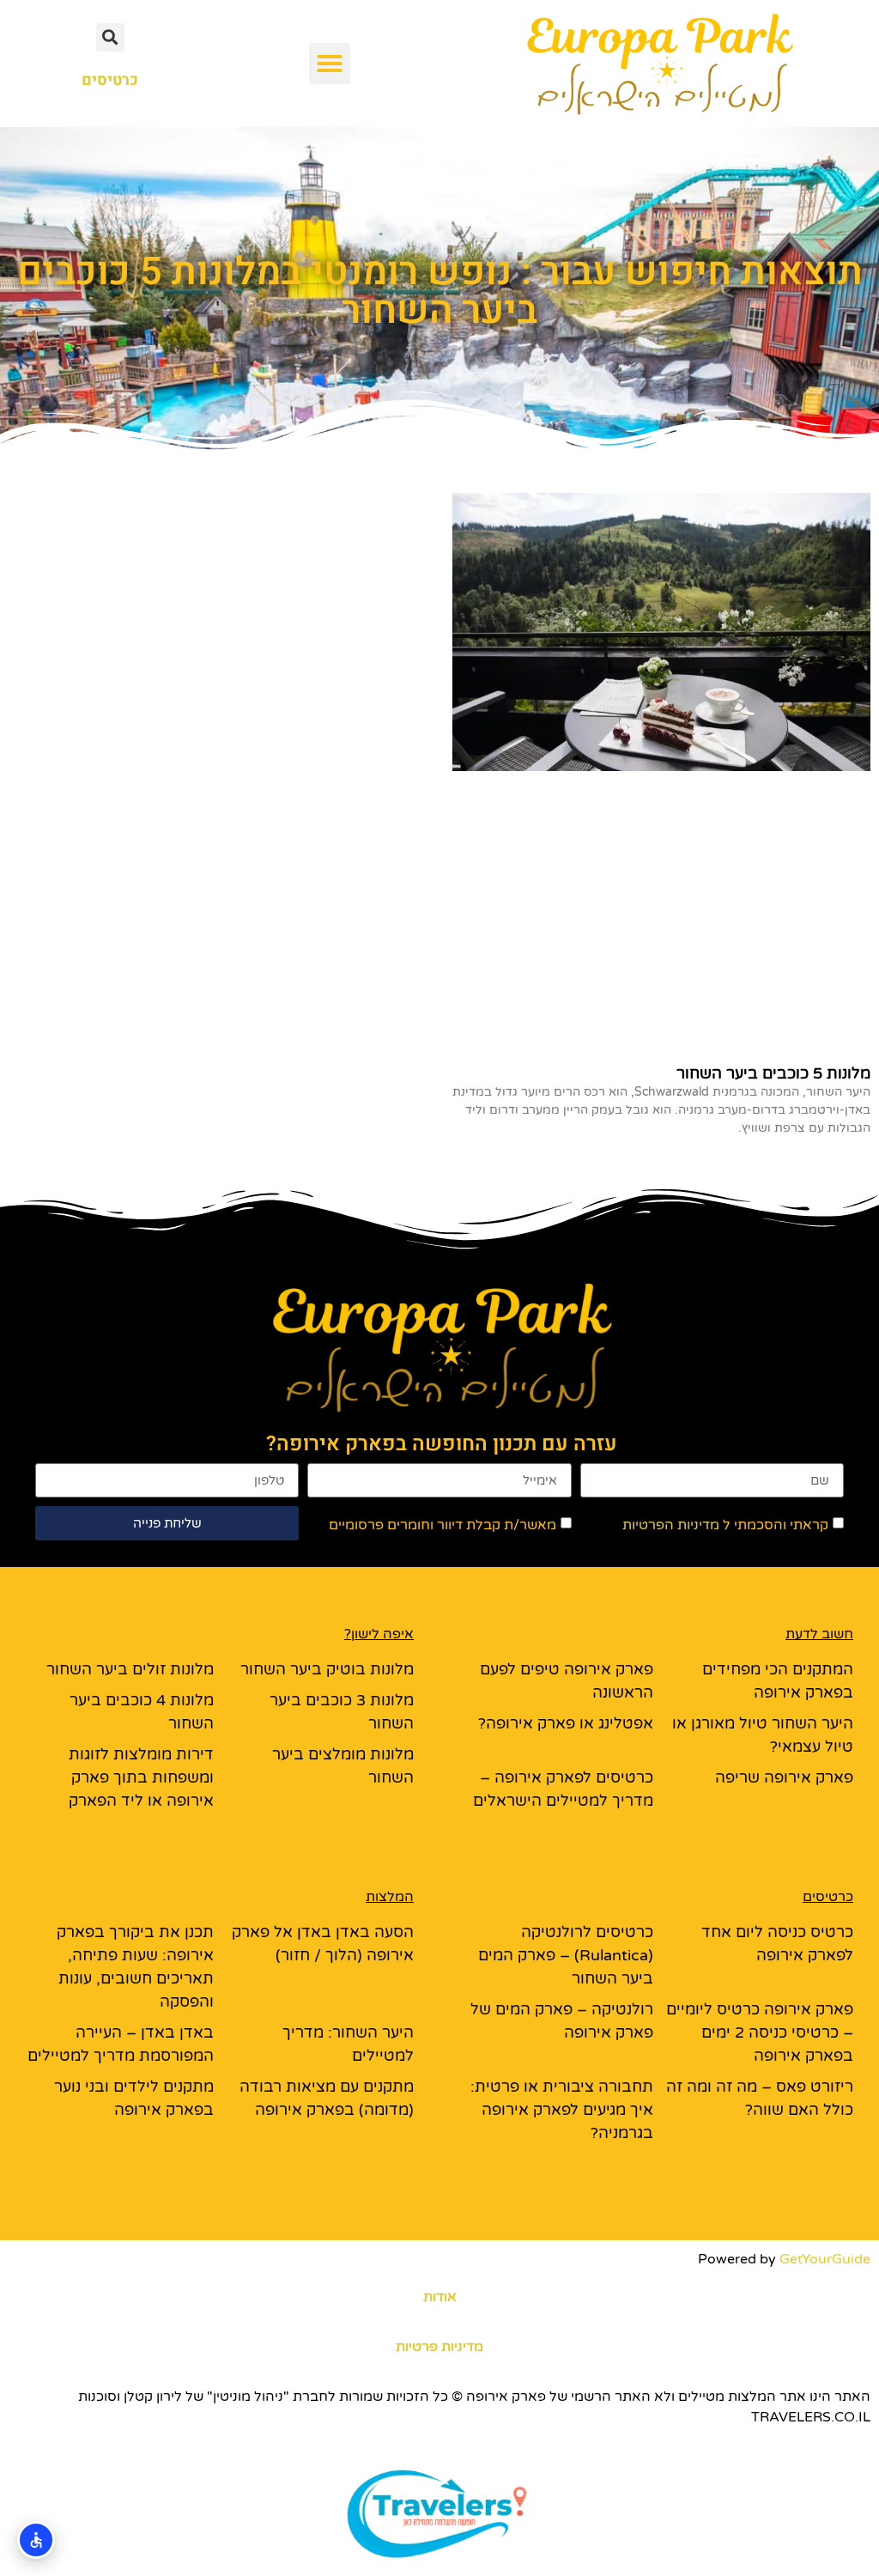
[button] (330, 64)
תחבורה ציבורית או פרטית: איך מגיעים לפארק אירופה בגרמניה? (562, 2110)
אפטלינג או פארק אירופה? (566, 1723)
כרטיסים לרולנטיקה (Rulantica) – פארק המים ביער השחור (566, 1955)
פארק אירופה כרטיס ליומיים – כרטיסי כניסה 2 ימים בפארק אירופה (760, 2032)
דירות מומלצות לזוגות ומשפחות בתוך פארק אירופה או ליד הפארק (141, 1777)
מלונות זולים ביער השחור (130, 1669)
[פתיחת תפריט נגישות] (36, 2540)
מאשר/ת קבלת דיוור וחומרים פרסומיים (443, 1525)
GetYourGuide (825, 2259)
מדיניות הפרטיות (671, 1525)
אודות (440, 2297)
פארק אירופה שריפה (784, 1777)
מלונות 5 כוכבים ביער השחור (773, 1073)
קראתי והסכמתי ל (725, 1525)
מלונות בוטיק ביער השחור (327, 1669)
